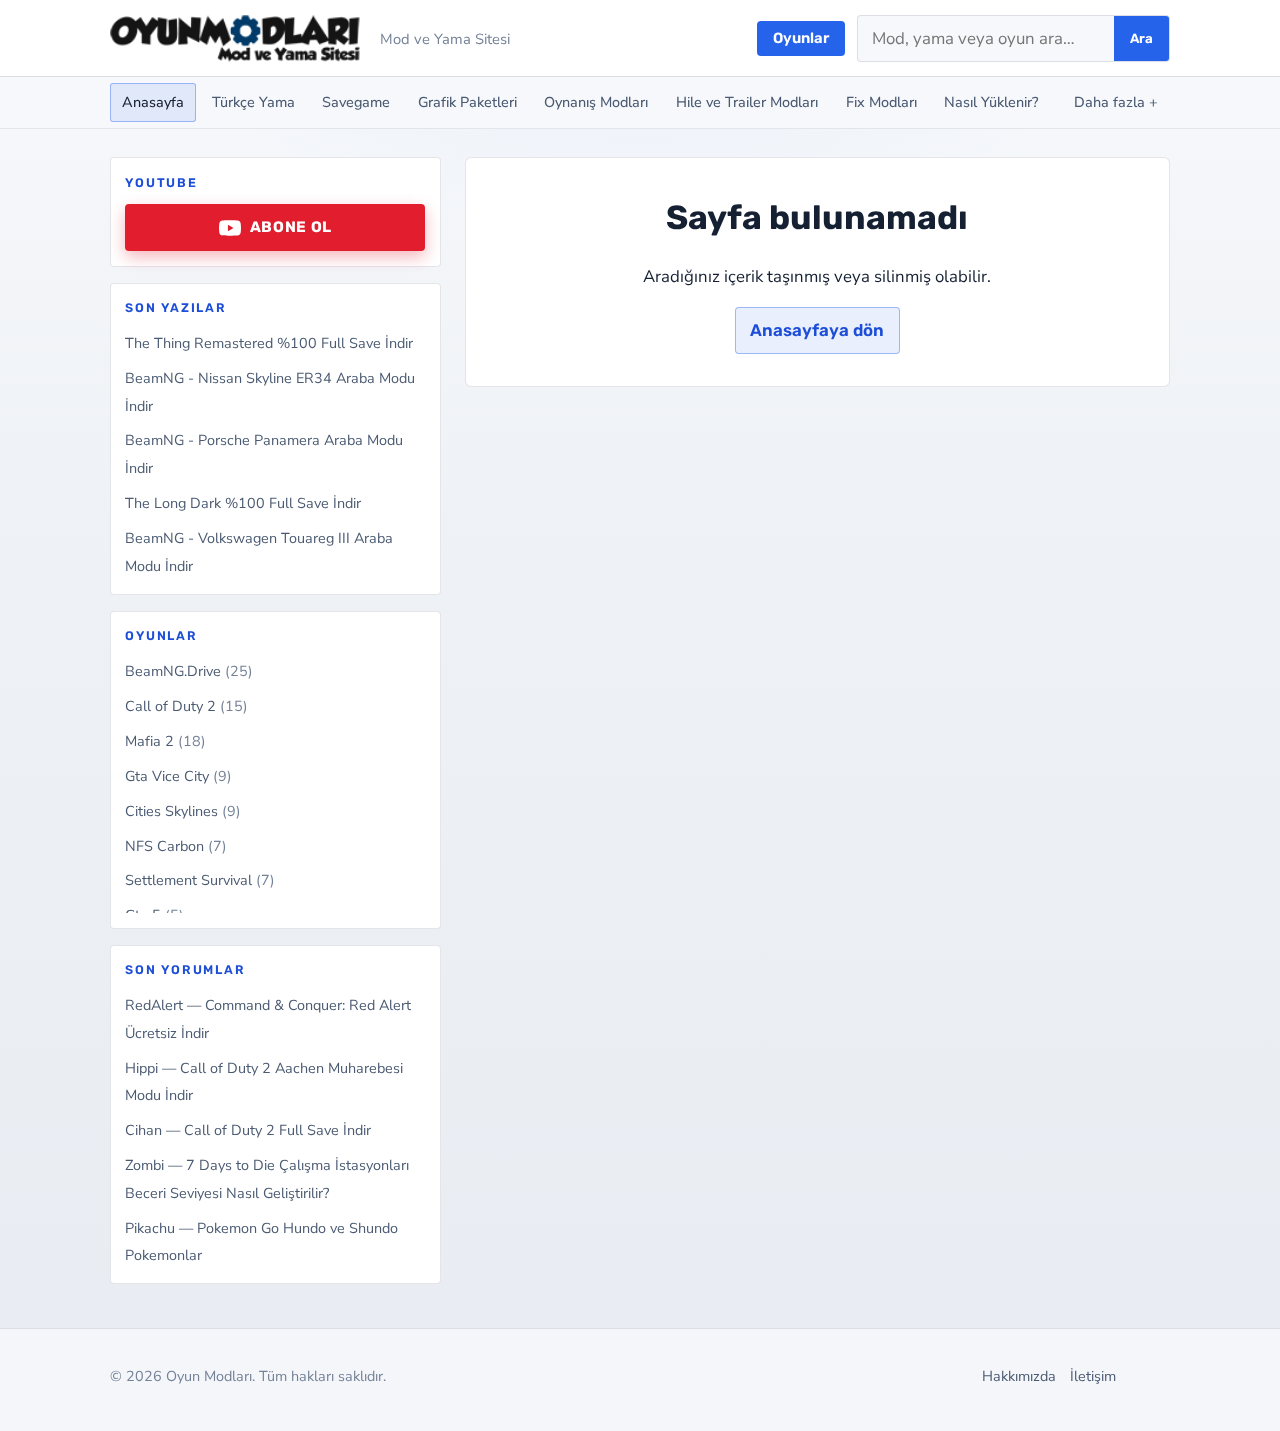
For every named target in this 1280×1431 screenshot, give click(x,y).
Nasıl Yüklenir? (991, 102)
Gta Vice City (178, 776)
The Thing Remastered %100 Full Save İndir (269, 343)
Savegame (356, 102)
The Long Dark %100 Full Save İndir (243, 503)
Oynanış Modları (596, 102)
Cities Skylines (183, 811)
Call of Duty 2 (186, 706)
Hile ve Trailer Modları (747, 102)
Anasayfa (153, 102)
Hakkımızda (1019, 1376)
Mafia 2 (165, 741)
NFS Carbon (176, 846)
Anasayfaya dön (817, 330)
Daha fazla (1116, 102)
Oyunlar (801, 38)
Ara (1141, 38)
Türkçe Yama (253, 102)
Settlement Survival (200, 880)
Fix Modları (881, 102)
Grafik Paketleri (467, 102)
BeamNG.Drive (189, 671)
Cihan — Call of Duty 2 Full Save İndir (248, 1130)
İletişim (1093, 1376)
